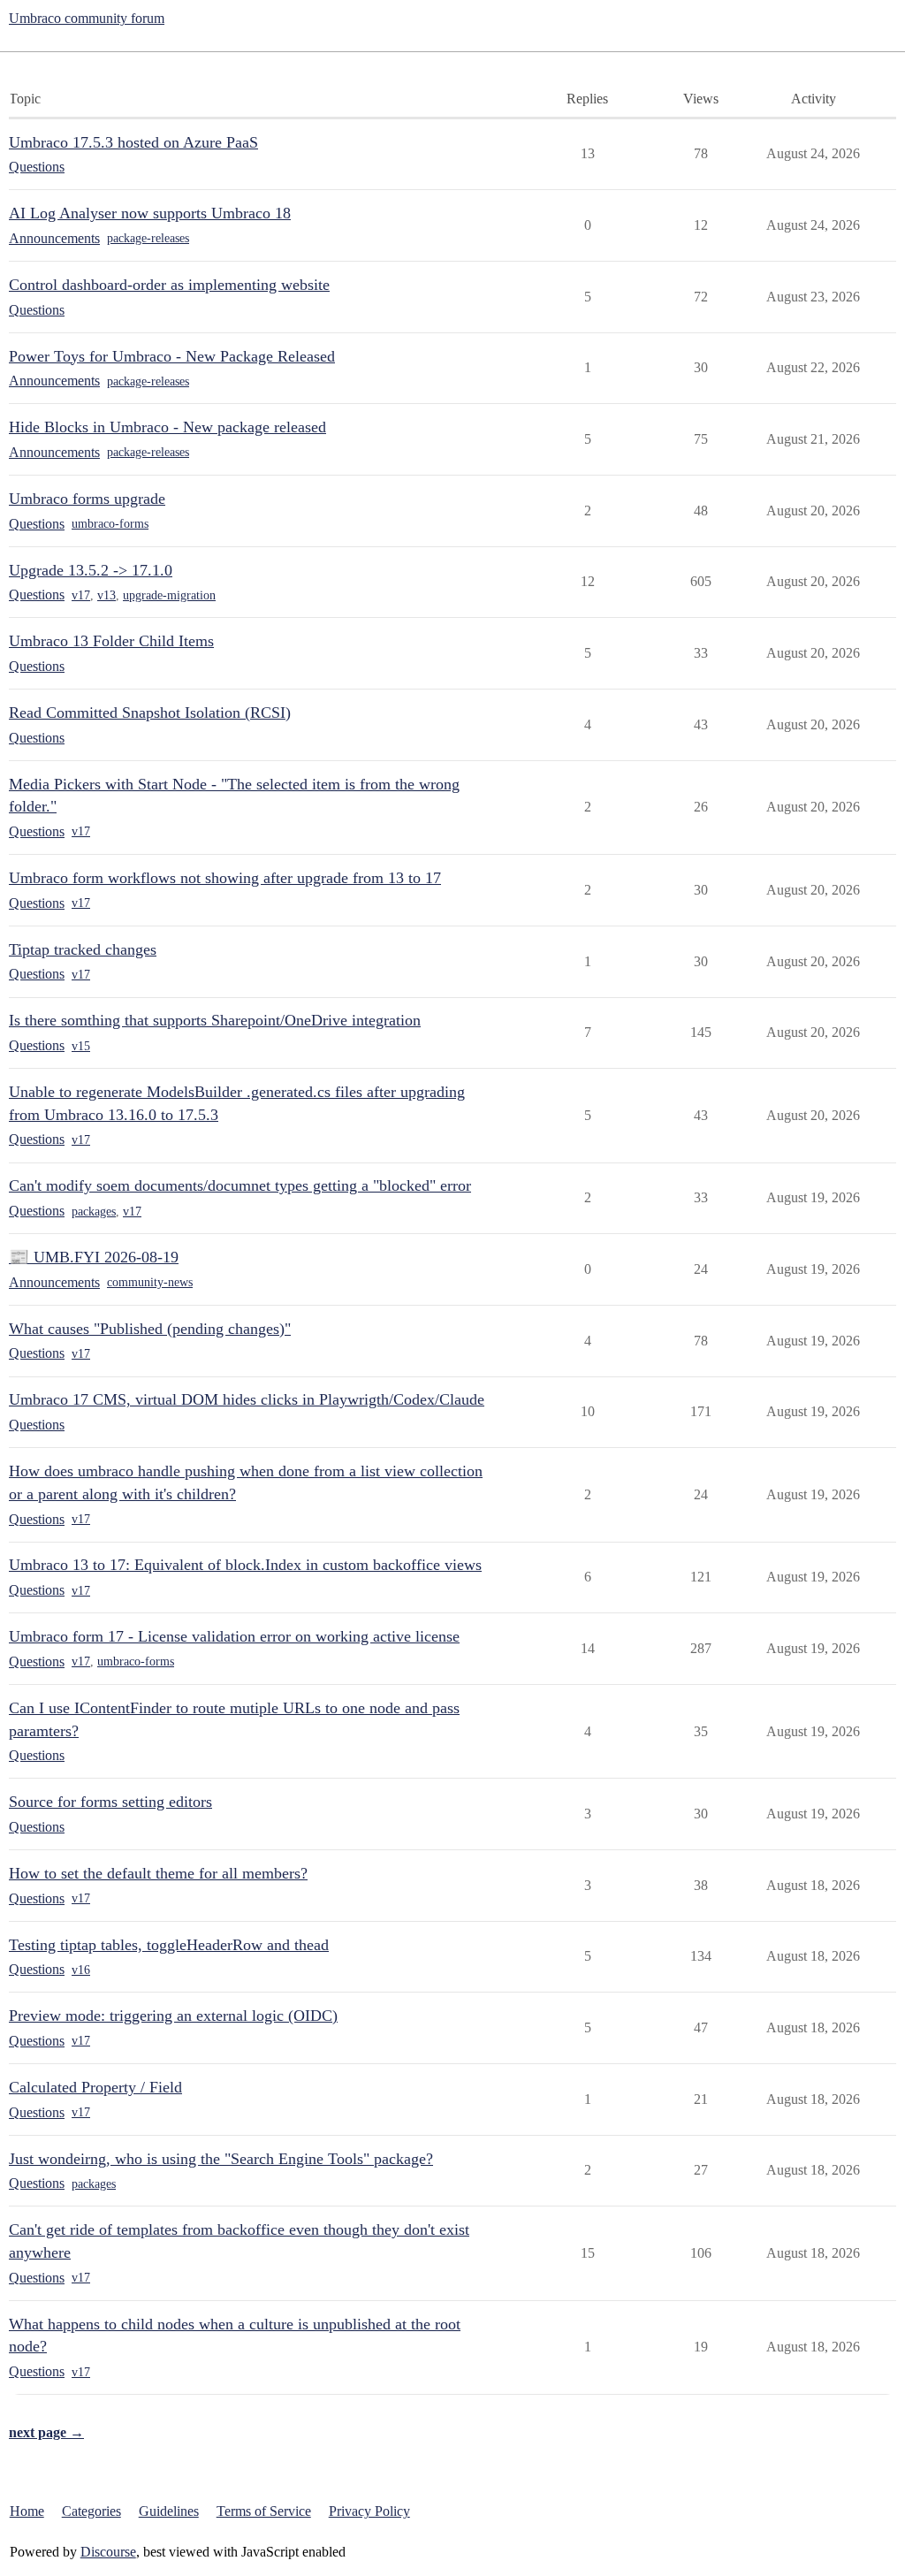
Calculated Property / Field (95, 2087)
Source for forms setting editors (110, 1802)
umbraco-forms (110, 524)
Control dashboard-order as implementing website (169, 285)
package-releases (148, 238)
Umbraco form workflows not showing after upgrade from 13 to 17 (225, 878)
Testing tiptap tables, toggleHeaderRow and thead (169, 1945)
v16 (81, 1970)
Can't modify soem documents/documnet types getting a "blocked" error (240, 1185)
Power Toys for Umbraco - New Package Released (172, 356)
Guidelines (169, 2511)
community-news (150, 1282)
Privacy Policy (369, 2511)
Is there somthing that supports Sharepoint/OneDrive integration (215, 1020)
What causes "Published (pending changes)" (150, 1329)
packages (94, 1212)
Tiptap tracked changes (83, 949)
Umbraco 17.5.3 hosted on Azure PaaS (133, 142)
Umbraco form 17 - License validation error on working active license (234, 1636)
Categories (91, 2511)
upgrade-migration (169, 595)
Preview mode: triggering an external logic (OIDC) (173, 2016)
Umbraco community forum (87, 18)
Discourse (108, 2552)
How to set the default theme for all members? (158, 1873)
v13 (106, 595)
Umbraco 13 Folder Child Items (111, 641)
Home (27, 2511)
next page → (46, 2432)
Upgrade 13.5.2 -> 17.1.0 (91, 570)
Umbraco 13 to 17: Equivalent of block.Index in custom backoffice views (245, 1565)
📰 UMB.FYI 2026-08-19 (94, 1257)
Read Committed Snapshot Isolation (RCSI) (150, 713)
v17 (81, 595)
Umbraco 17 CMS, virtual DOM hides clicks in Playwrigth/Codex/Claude (247, 1399)
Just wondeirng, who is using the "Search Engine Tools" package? (221, 2159)
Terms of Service (264, 2511)
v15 (81, 1046)
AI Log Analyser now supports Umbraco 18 (150, 213)
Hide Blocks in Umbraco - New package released (167, 427)
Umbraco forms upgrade (87, 499)
